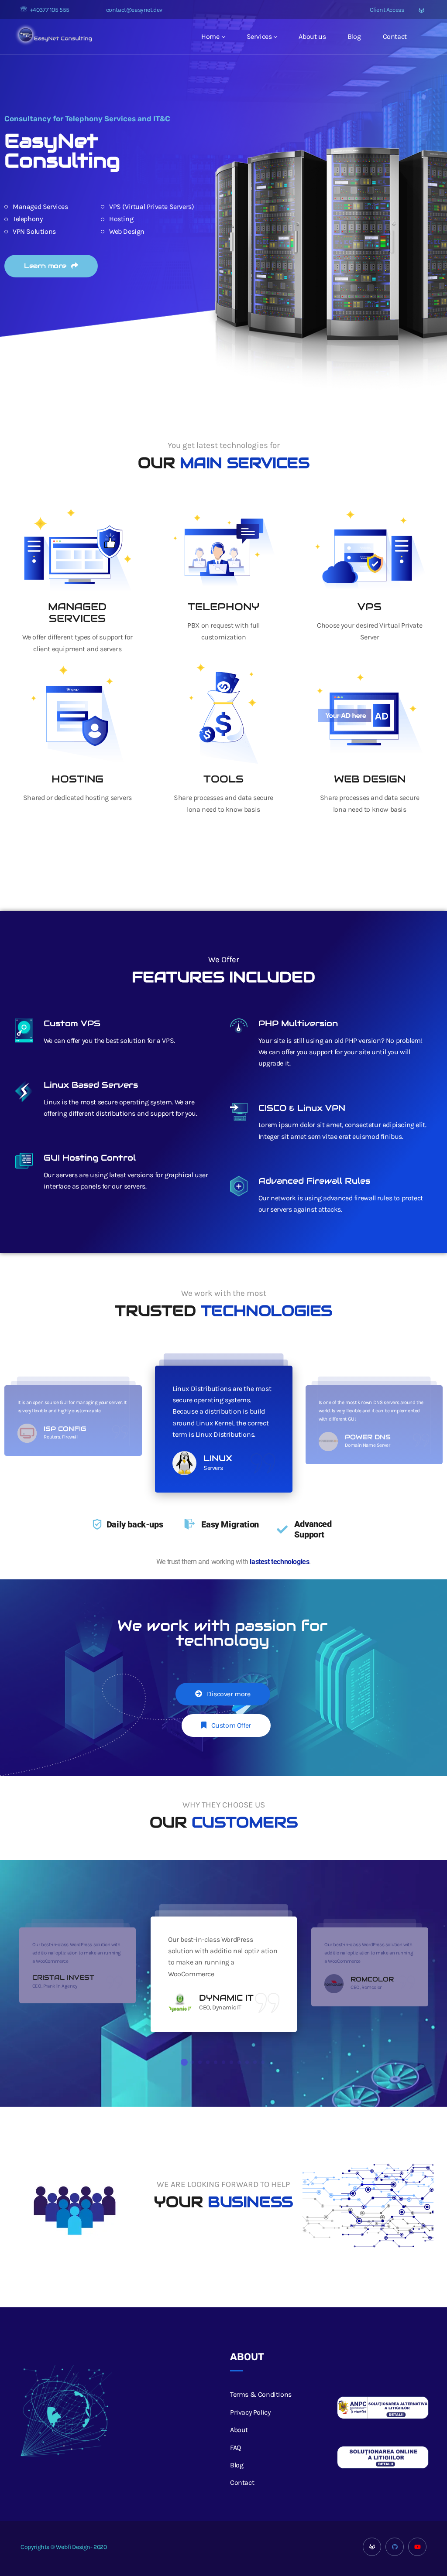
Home (210, 36)
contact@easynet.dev (134, 10)
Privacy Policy (250, 2412)
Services (259, 36)
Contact (395, 36)
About (239, 2430)
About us (312, 36)
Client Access (386, 10)
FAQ (236, 2448)
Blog (354, 36)
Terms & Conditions (261, 2394)
